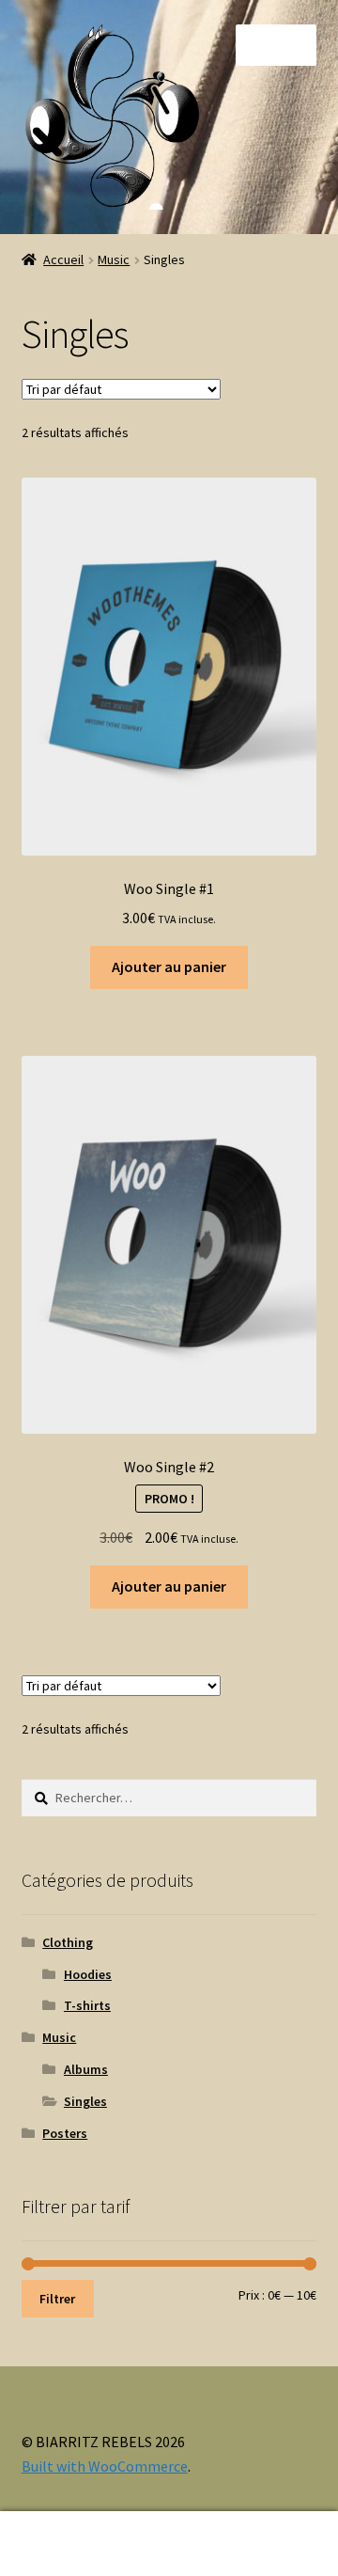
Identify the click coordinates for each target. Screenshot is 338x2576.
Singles (85, 2101)
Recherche (169, 2544)
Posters (65, 2133)
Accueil (63, 259)
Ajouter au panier (169, 966)
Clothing (68, 1942)
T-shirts (87, 2005)
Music (114, 259)
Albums (86, 2069)
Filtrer (57, 2299)
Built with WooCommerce (105, 2466)
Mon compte (56, 2544)
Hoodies (88, 1974)
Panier (261, 2528)
